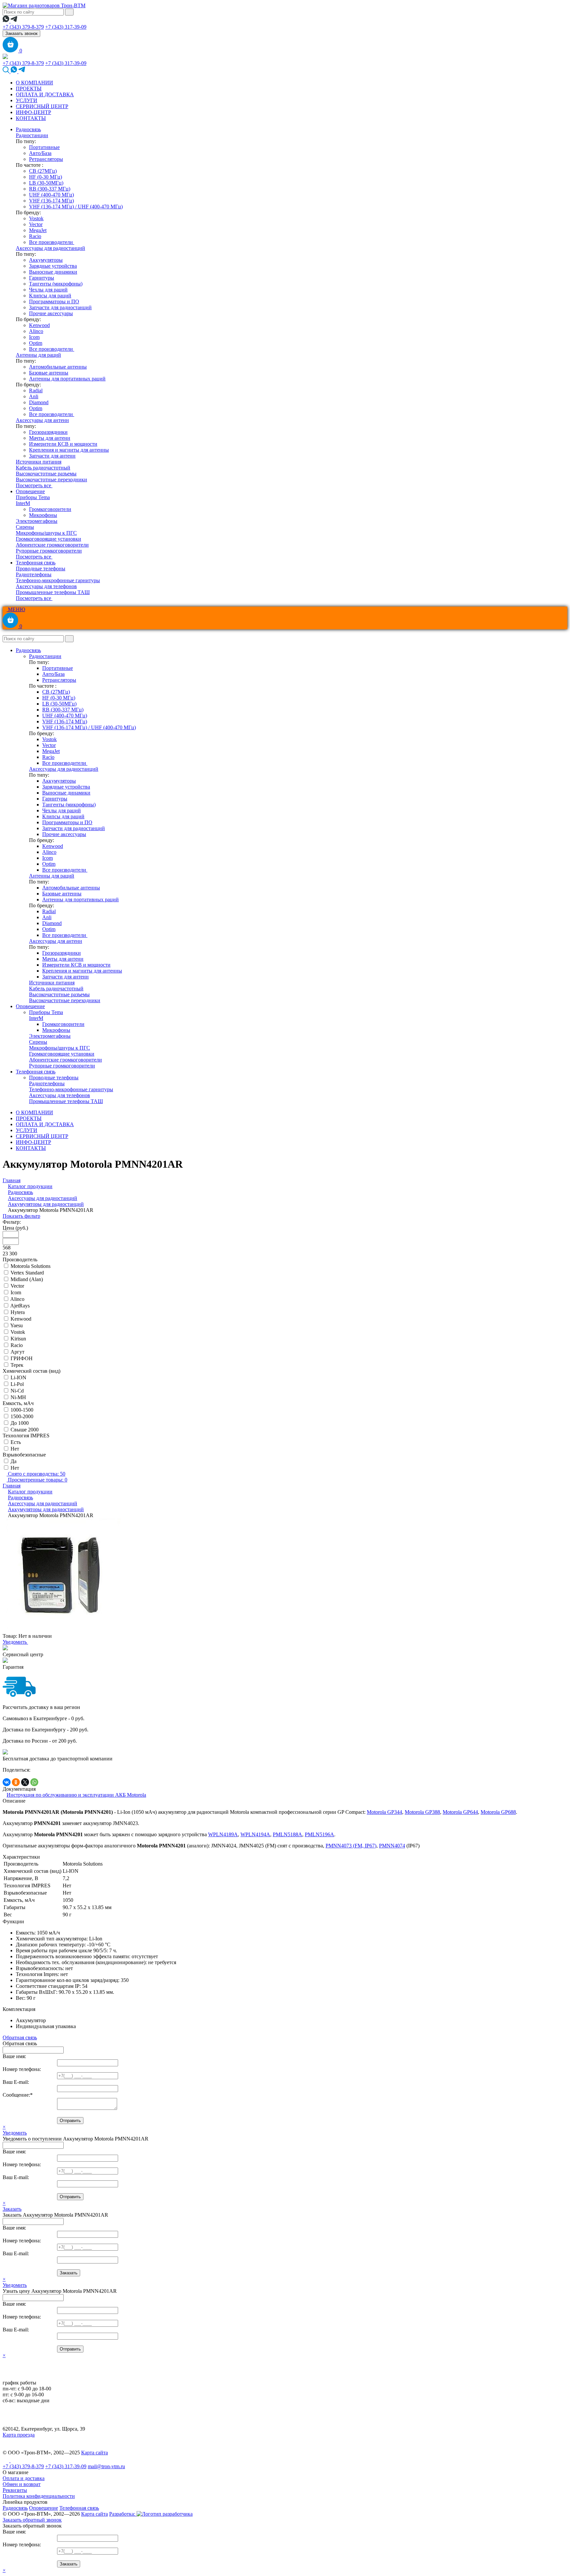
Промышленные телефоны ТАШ (53, 592)
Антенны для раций (38, 355)
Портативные (44, 147)
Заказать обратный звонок (32, 2520)
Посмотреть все (34, 485)
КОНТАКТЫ (31, 118)
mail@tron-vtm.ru (106, 2466)
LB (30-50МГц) (46, 183)
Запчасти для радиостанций (60, 307)
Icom (34, 337)
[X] (25, 1782)
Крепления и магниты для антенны (69, 450)
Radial (36, 390)
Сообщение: (18, 2095)
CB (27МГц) (43, 171)
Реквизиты (15, 2490)
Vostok (36, 218)
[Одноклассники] (16, 1782)
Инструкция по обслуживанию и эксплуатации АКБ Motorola (76, 1795)
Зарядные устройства (53, 266)
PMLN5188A (287, 1834)
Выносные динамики (53, 272)
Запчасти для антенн (52, 456)
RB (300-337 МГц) (50, 189)
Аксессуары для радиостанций (50, 248)
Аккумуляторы (46, 260)
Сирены (25, 527)
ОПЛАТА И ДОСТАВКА (45, 94)
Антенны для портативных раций (67, 379)
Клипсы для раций (50, 296)
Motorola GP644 (460, 1812)
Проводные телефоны (41, 569)
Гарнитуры (42, 278)
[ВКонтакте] (7, 1782)
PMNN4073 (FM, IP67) (351, 1846)
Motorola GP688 (498, 1812)
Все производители (52, 242)
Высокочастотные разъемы (46, 474)
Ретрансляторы (46, 159)
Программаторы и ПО (54, 301)
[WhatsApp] (34, 1782)
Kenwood (39, 325)
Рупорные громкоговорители (49, 551)
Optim (36, 343)
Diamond (39, 402)
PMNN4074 (392, 1846)
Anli (34, 396)
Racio (35, 236)
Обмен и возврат (22, 2484)
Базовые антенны (49, 373)
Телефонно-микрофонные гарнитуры (58, 580)
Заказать (12, 2209)
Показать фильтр (21, 1216)
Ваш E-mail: (16, 2082)
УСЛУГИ (27, 100)
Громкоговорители (50, 509)
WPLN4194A (255, 1834)
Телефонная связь (36, 563)
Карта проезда (19, 2435)
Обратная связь (20, 2037)
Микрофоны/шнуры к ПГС (46, 533)
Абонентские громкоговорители (52, 545)
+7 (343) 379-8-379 (23, 27)
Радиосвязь (28, 129)
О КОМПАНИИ (34, 83)
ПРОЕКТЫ (29, 89)
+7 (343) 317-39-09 (66, 27)
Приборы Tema (33, 497)
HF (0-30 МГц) (46, 177)
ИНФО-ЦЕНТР (33, 112)
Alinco (36, 331)
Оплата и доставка (24, 2478)
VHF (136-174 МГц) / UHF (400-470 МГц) (76, 207)
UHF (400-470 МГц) (51, 195)
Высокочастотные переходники (51, 479)
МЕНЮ (16, 609)
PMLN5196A (319, 1834)
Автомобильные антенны (58, 367)
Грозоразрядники (48, 432)
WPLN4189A (223, 1834)
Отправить (70, 2121)
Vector (36, 224)
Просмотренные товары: (37, 1480)
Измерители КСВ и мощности (63, 444)
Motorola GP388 (422, 1812)
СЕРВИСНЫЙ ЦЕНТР (42, 106)
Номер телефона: (22, 2069)
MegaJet (38, 230)
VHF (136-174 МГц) (51, 201)
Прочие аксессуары (51, 313)
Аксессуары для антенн (42, 420)
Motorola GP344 (384, 1812)
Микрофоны (43, 515)
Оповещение (30, 491)
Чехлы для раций (48, 290)
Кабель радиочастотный (43, 468)
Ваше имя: (14, 2056)
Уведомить (15, 1642)
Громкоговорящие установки (48, 539)
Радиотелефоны (34, 574)
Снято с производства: (36, 1474)
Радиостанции (32, 135)
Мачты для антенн (50, 438)
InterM (23, 503)
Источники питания (39, 462)
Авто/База (40, 153)
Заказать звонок (21, 33)
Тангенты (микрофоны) (56, 284)
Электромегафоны (37, 521)
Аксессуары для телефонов (46, 586)
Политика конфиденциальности (39, 2496)
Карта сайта (95, 2453)
